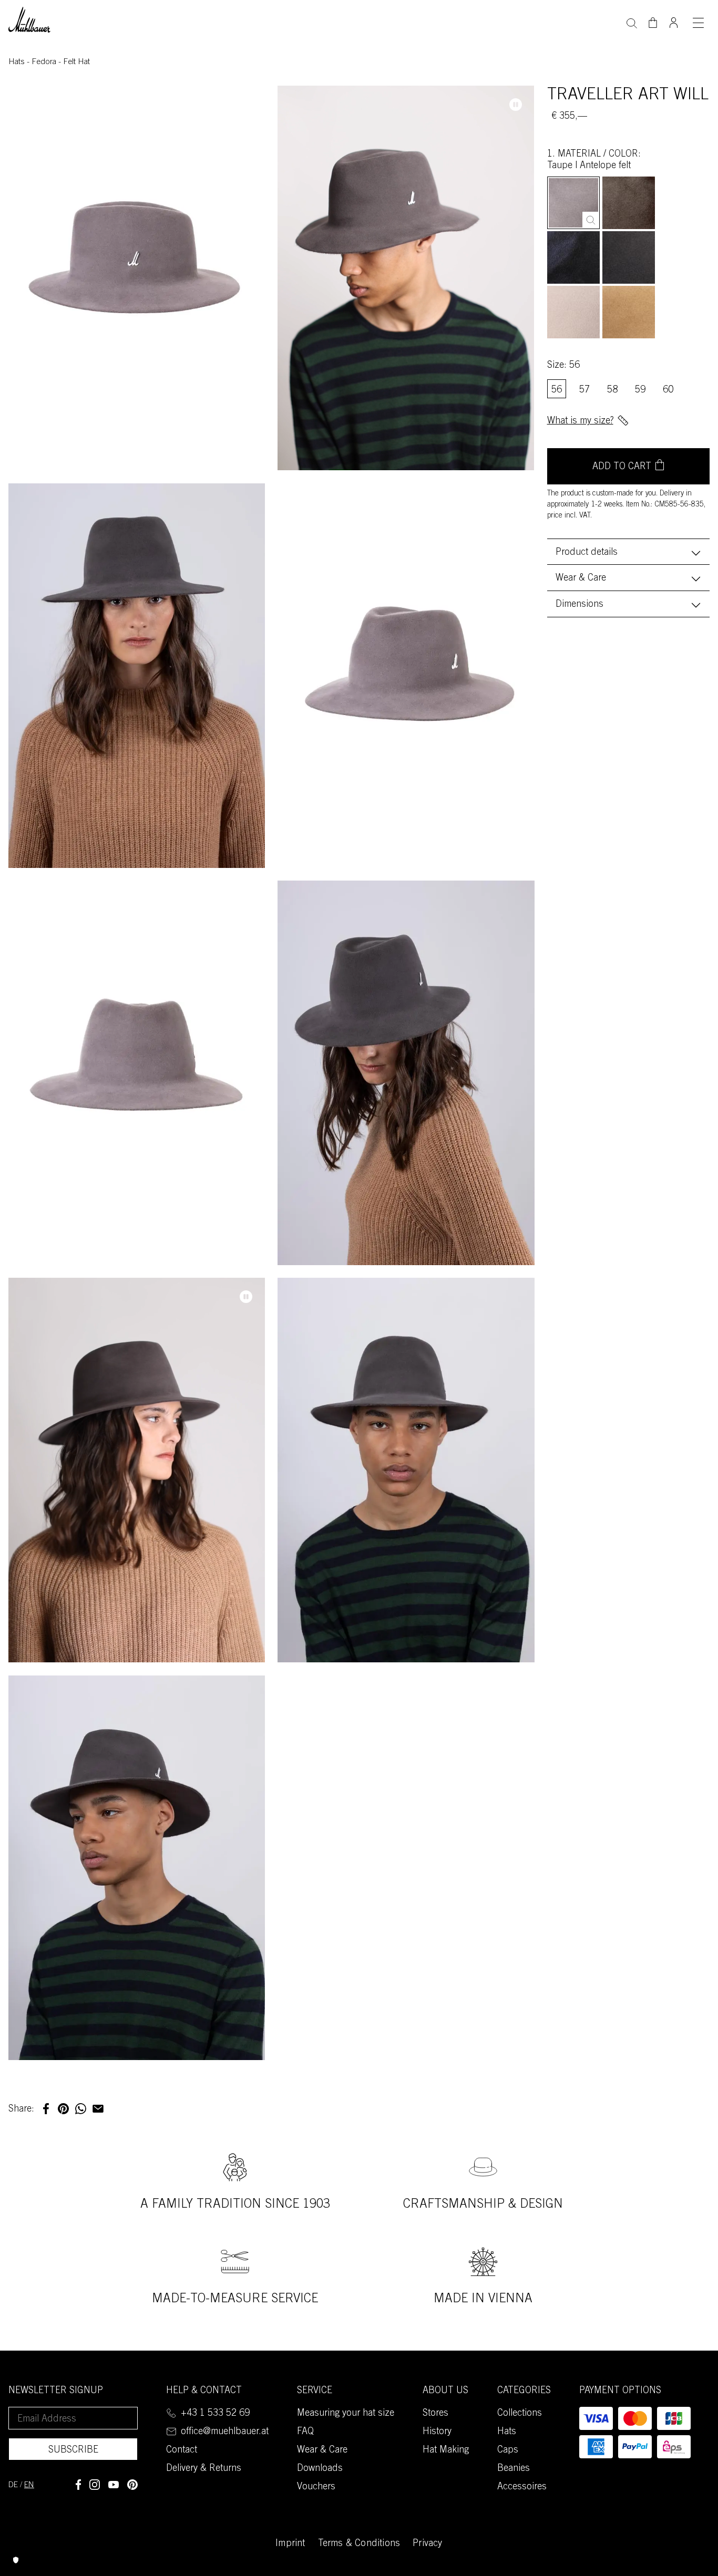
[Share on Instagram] (95, 2485)
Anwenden (632, 22)
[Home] (29, 19)
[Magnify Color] (591, 220)
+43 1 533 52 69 (215, 2414)
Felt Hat (76, 62)
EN (29, 2485)
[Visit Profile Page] (674, 19)
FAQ (305, 2432)
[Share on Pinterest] (132, 2485)
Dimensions (579, 605)
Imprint (290, 2544)
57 (584, 390)
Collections (520, 2414)
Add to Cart (622, 468)
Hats (18, 62)
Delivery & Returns (204, 2469)
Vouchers (316, 2487)
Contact (182, 2450)
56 (557, 390)
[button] (46, 2109)
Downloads (320, 2469)
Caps (508, 2450)
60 (668, 390)
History (437, 2432)
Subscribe (73, 2450)
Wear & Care (581, 578)
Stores (435, 2414)
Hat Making (446, 2450)
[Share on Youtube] (114, 2485)
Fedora (45, 62)
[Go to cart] (653, 23)
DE (13, 2485)
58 (612, 390)
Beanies (514, 2469)
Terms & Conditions (359, 2544)
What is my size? (580, 421)
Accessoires (522, 2487)
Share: (21, 2109)
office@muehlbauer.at (225, 2432)
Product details (587, 553)
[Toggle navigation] (698, 23)
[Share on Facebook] (78, 2485)
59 (640, 390)
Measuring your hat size (346, 2414)
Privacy (427, 2544)
